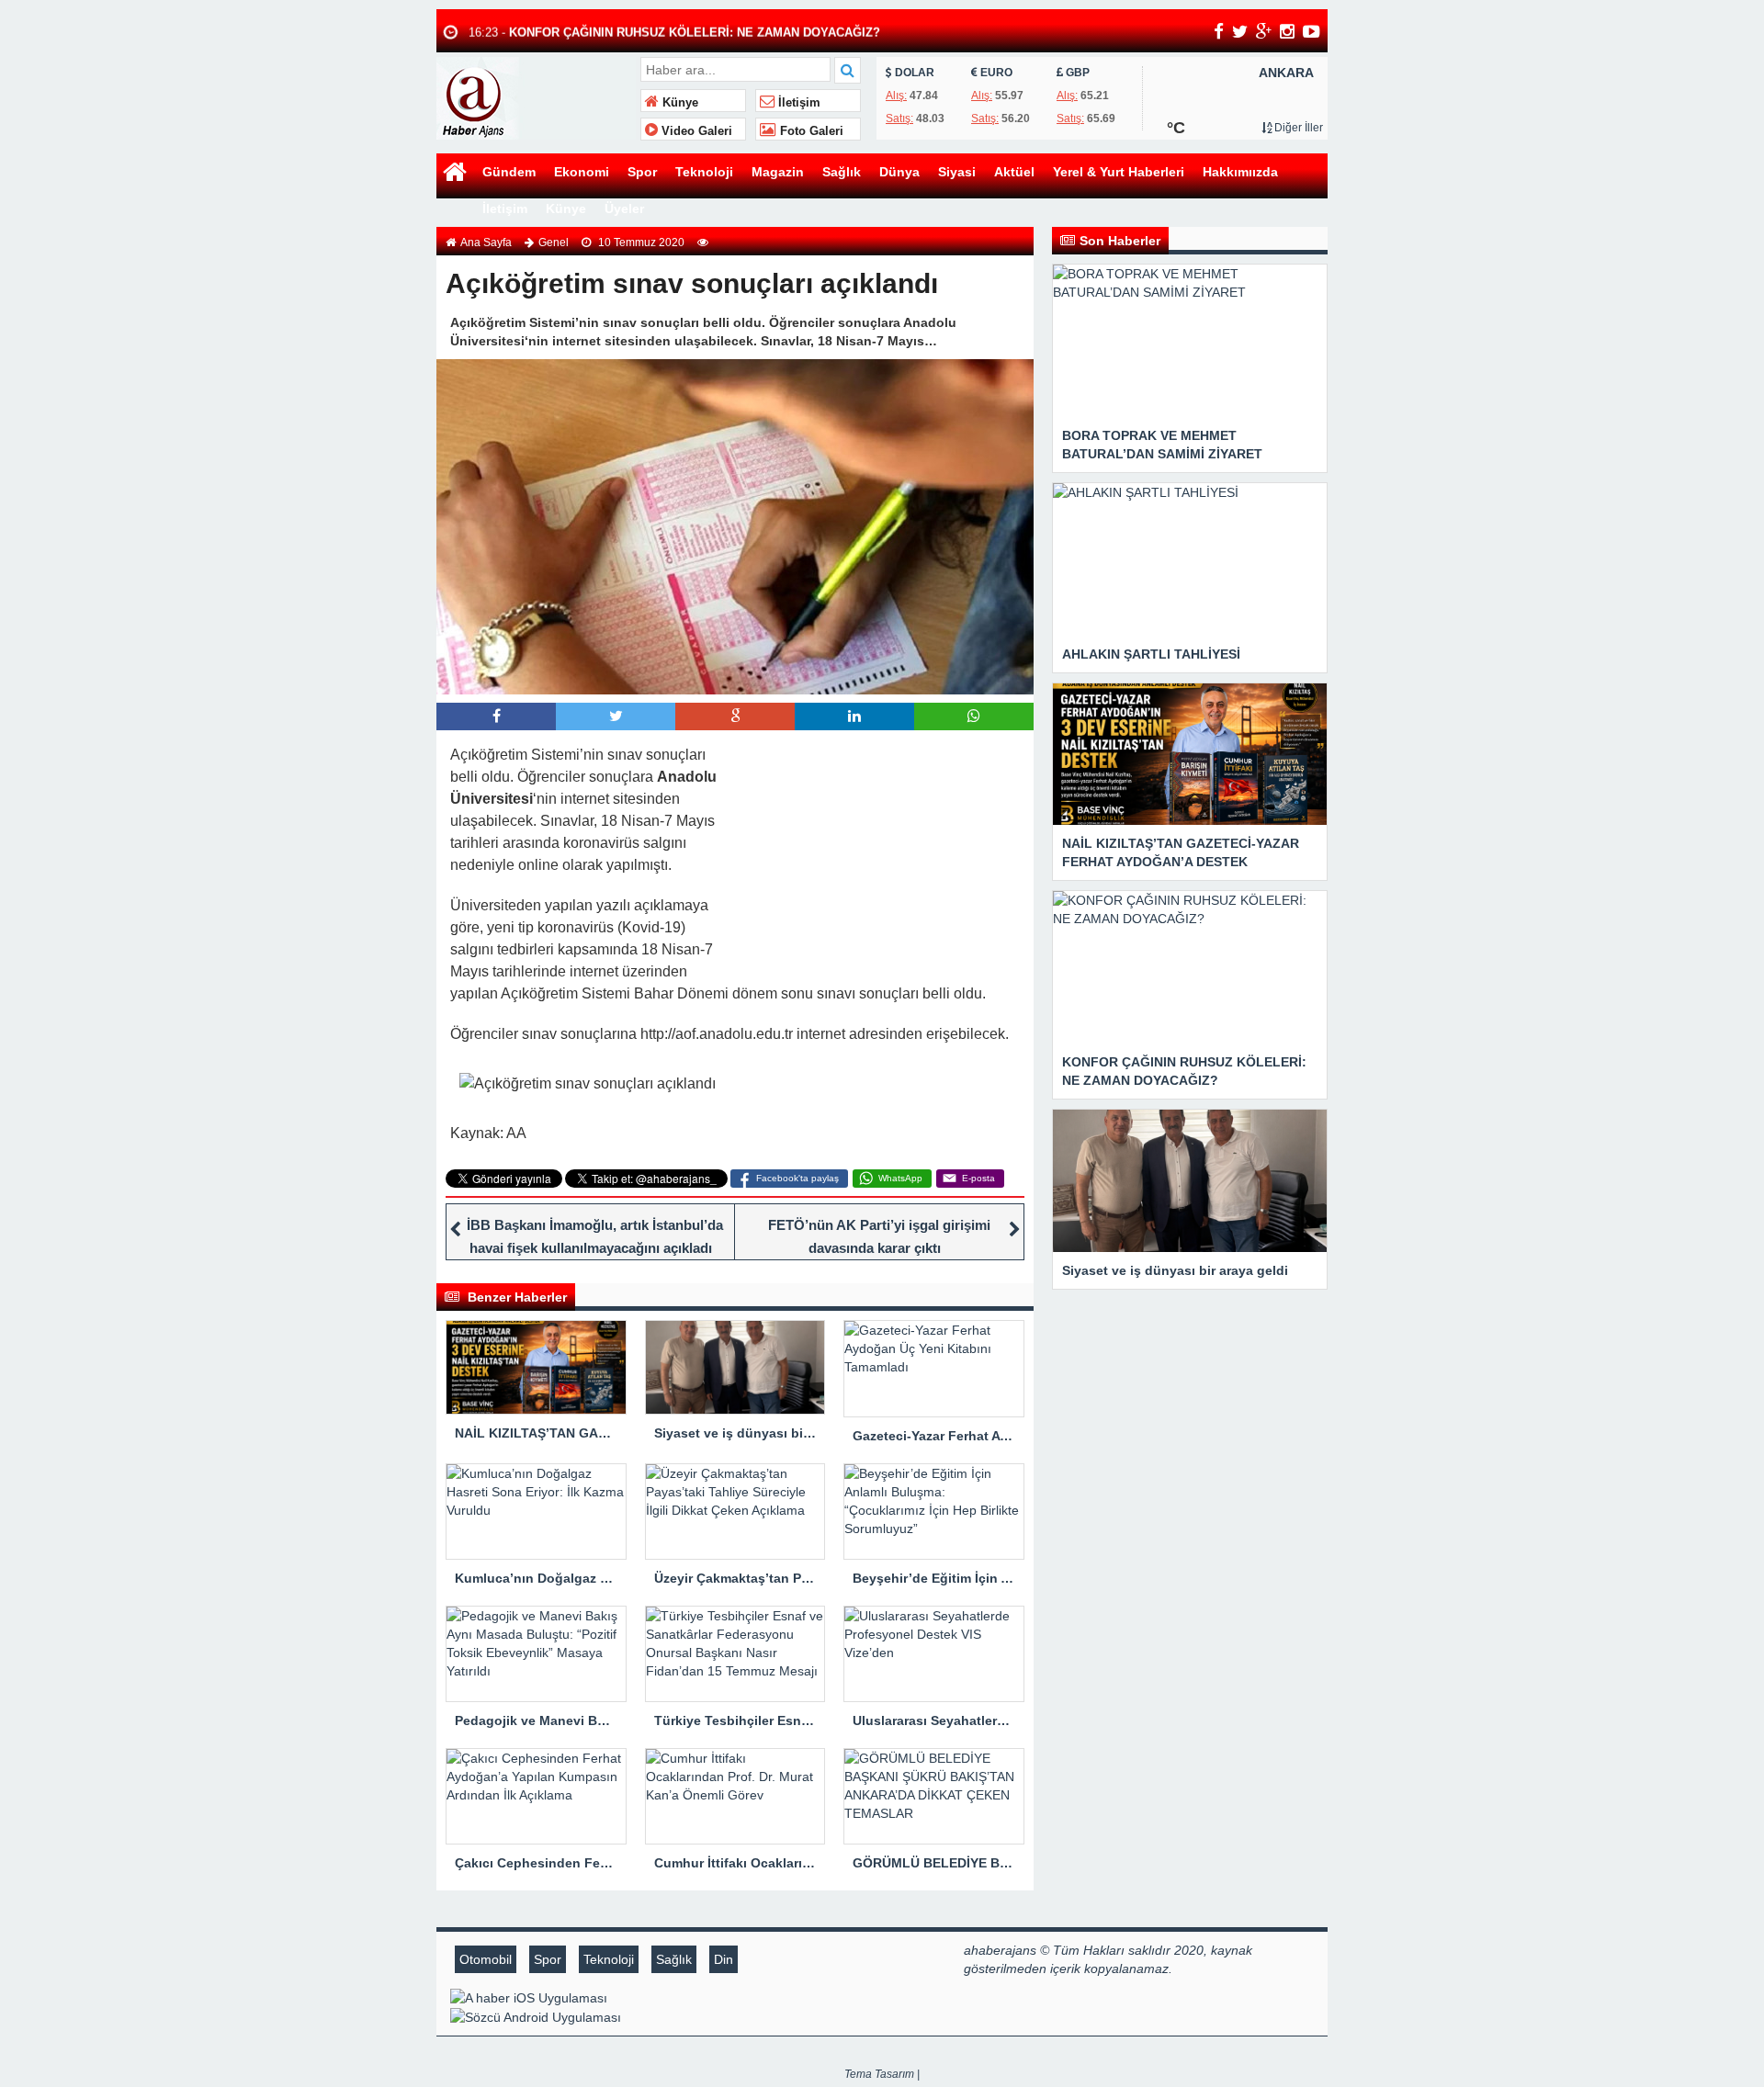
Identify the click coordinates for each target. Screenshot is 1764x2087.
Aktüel (1014, 172)
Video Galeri (695, 131)
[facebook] (1219, 31)
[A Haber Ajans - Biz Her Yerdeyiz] (536, 96)
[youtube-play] (1312, 31)
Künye (678, 103)
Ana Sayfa (486, 243)
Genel (554, 243)
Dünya (899, 172)
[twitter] (1240, 31)
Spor (642, 172)
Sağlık (842, 172)
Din (724, 1959)
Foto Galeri (810, 131)
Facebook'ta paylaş (797, 1178)
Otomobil (486, 1959)
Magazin (778, 172)
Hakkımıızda (1240, 172)
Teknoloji (704, 172)
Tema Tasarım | (882, 2074)
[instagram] (1287, 31)
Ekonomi (582, 172)
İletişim (797, 103)
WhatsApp (900, 1178)
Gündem (509, 172)
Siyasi (957, 172)
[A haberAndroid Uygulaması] (700, 2017)
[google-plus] (1264, 31)
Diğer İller (1297, 128)
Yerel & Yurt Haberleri (1119, 172)
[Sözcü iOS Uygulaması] (700, 1997)
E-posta (978, 1178)
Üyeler (624, 209)
